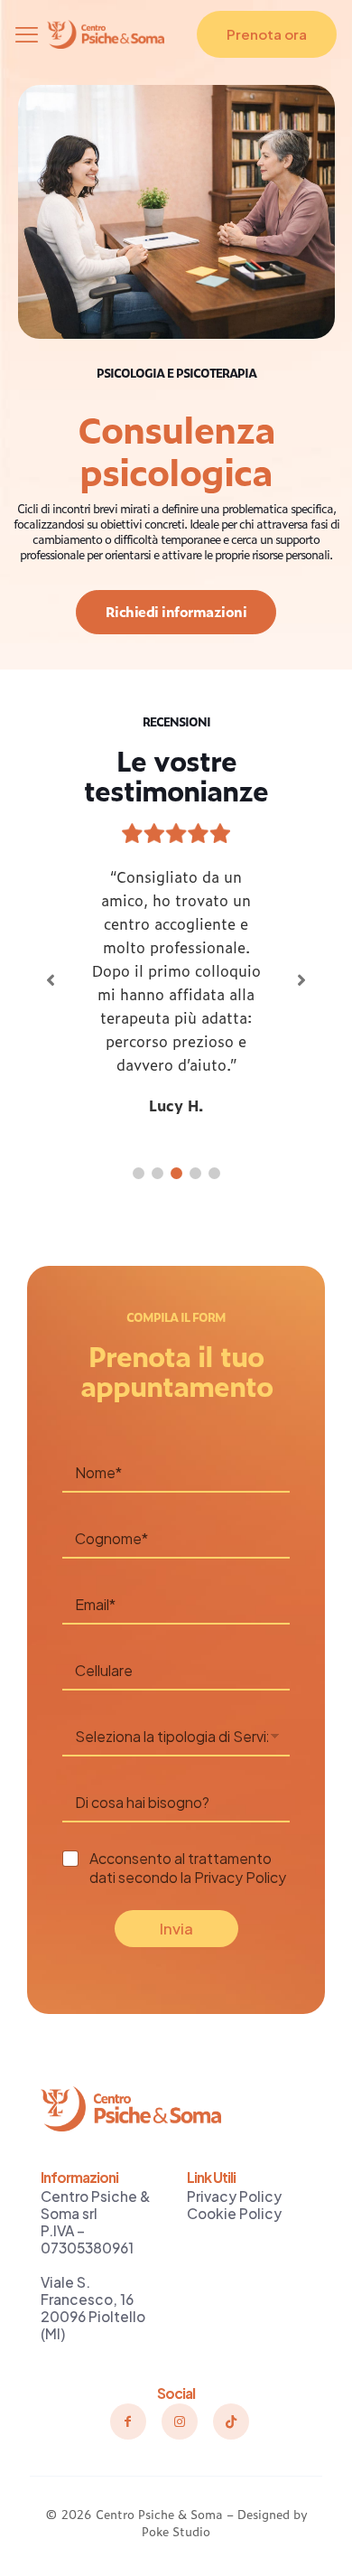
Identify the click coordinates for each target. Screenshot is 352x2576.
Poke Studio (176, 2531)
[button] (139, 1173)
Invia (176, 1928)
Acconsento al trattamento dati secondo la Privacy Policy (188, 1868)
